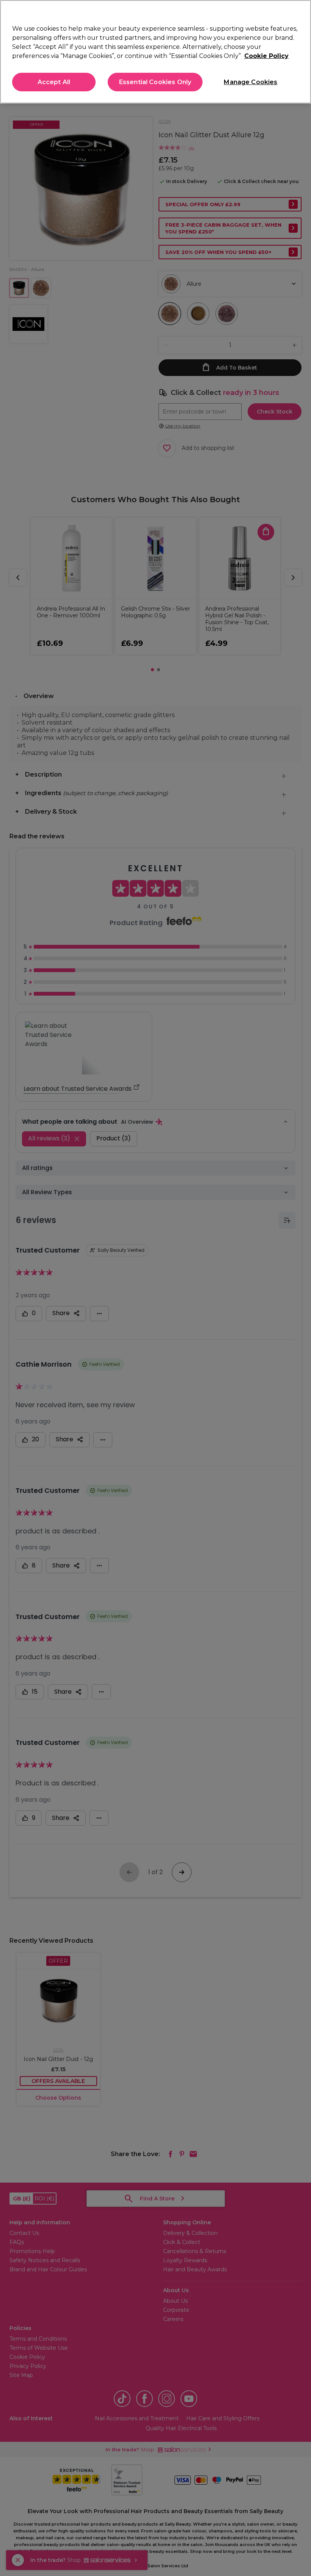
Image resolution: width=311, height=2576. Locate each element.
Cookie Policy (266, 56)
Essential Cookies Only (155, 82)
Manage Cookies (251, 82)
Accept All (54, 82)
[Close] (299, 12)
